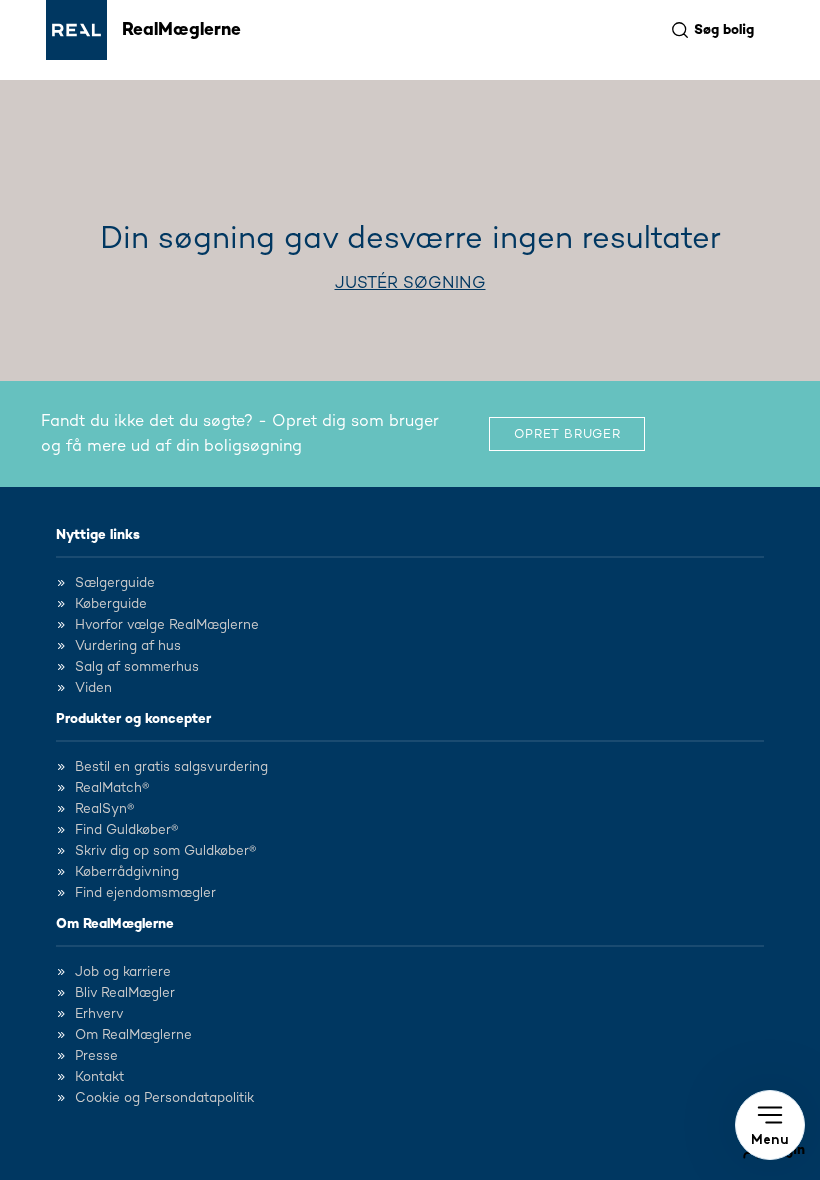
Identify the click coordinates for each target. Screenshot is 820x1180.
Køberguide (111, 604)
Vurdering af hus (128, 646)
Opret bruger (567, 434)
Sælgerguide (115, 583)
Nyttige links (98, 535)
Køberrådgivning (127, 872)
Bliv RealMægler (125, 993)
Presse (96, 1056)
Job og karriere (123, 972)
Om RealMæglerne (115, 924)
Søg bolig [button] (724, 30)
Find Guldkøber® (126, 830)
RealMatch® (112, 788)
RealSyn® (104, 809)
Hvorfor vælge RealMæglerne (167, 625)
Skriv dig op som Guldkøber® (165, 851)
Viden (93, 688)
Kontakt (99, 1077)
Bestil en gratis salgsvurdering (171, 767)
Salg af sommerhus (137, 667)
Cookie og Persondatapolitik (164, 1098)
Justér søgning (410, 283)
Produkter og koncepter (133, 719)
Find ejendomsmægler (145, 893)
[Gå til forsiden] (76, 30)
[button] (770, 1125)
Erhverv (99, 1014)
